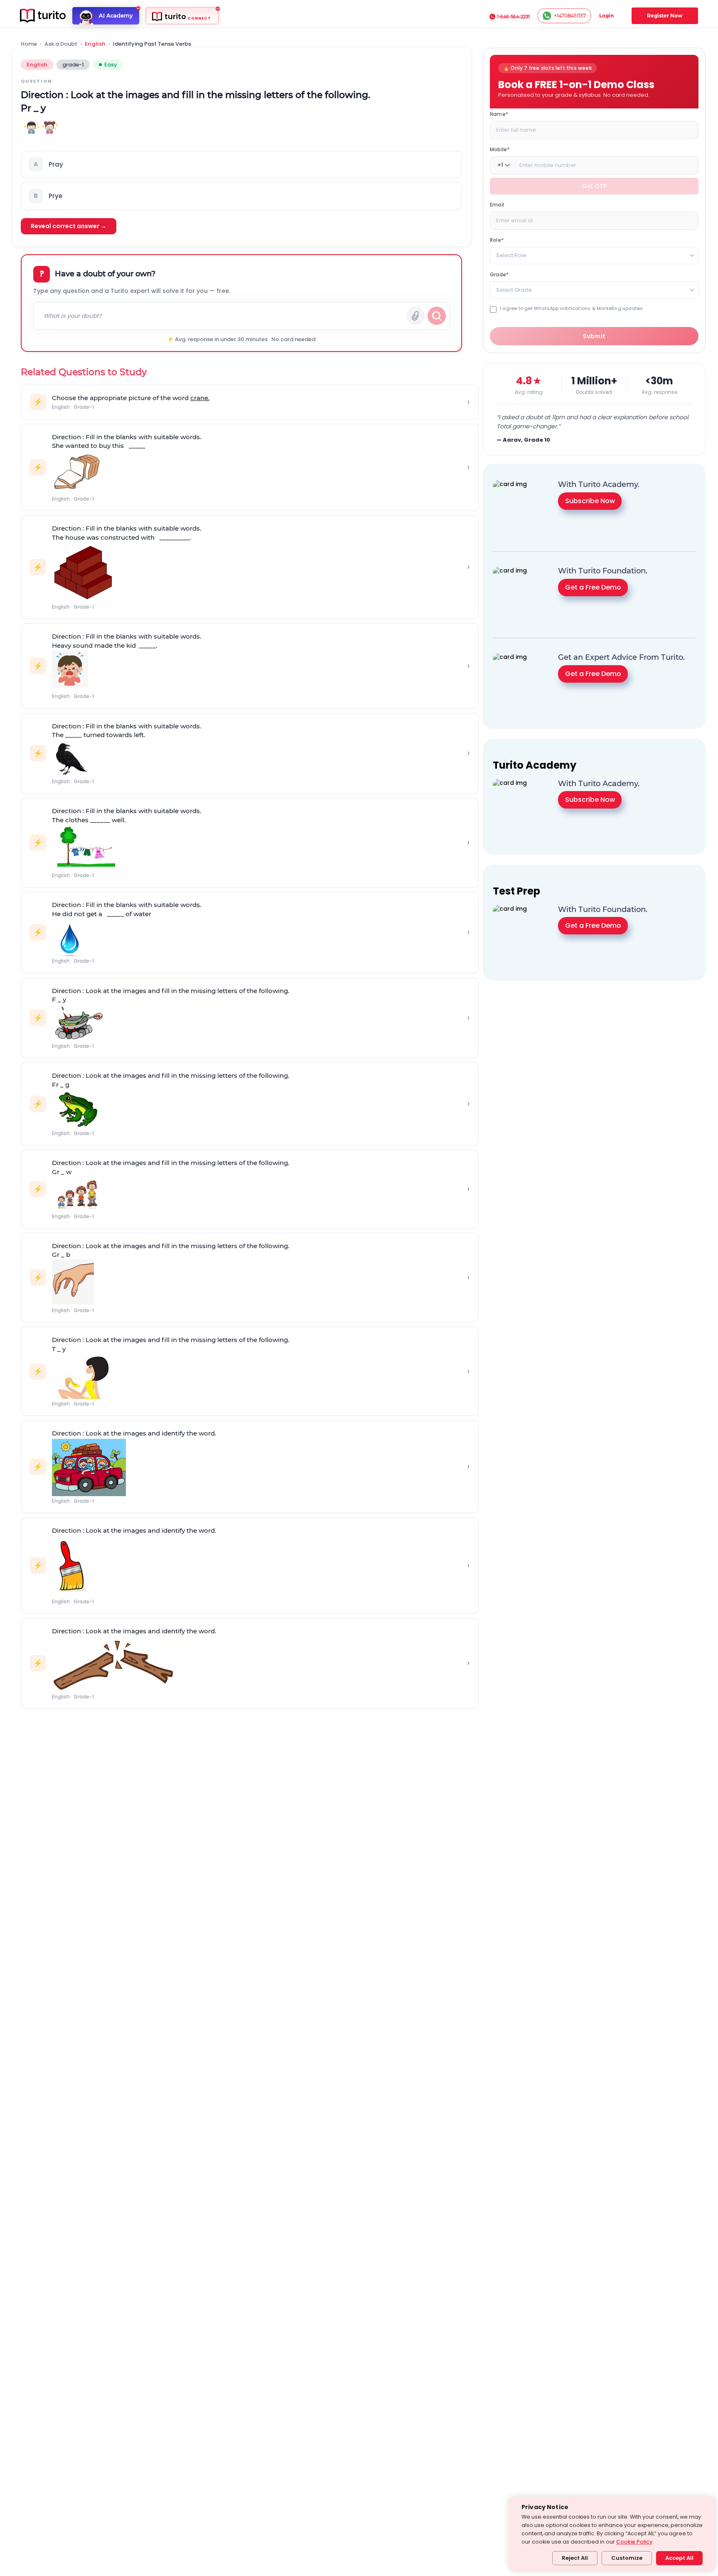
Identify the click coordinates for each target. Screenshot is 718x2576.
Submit (594, 336)
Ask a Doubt (61, 44)
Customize (627, 2558)
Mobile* (500, 149)
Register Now (665, 16)
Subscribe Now (590, 501)
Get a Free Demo (593, 587)
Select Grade (514, 289)
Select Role (511, 255)
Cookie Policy (634, 2542)
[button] (241, 165)
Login (606, 16)
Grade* (499, 274)
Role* (497, 240)
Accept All (679, 2558)
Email (497, 204)
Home (29, 44)
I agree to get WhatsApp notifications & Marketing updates (571, 308)
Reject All (575, 2558)
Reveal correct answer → (69, 226)
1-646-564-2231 (513, 17)
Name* (499, 114)
